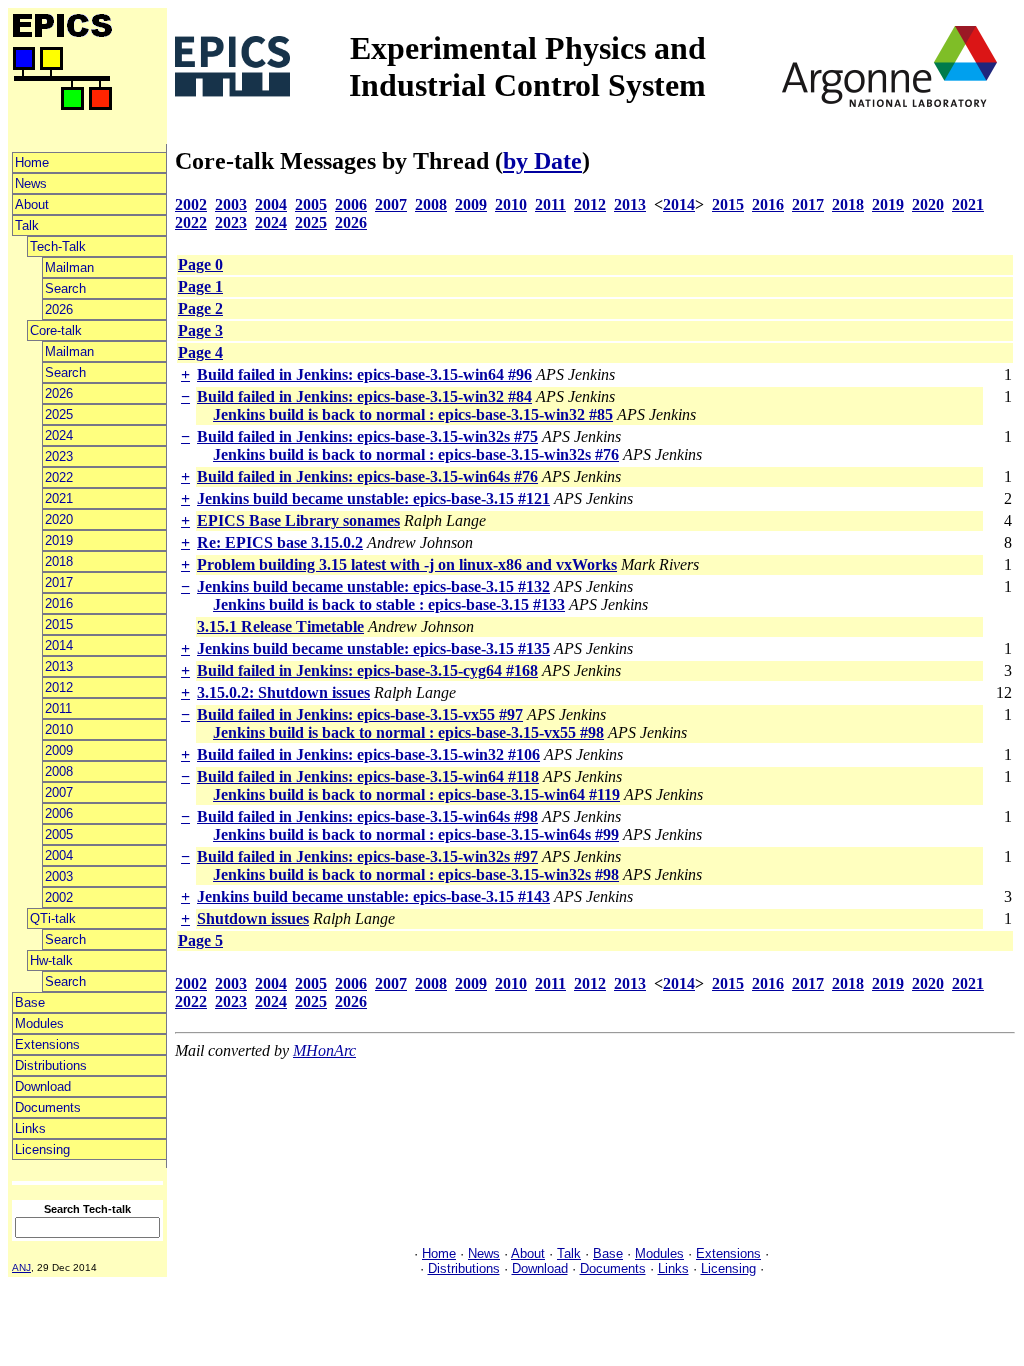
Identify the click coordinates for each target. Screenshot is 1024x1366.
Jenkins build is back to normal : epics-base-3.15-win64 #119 (416, 794)
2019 (59, 540)
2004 (59, 855)
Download (43, 1086)
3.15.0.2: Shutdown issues (283, 692)
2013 (59, 666)
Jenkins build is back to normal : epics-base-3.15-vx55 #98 (408, 732)
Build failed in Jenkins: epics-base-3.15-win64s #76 (367, 476)
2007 (59, 792)
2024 (59, 435)
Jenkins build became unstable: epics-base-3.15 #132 (373, 586)
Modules (39, 1023)
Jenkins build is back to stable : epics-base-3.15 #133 (389, 604)
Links (30, 1128)
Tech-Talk (58, 246)
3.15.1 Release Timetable (280, 626)
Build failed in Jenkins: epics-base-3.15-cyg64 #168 (367, 670)
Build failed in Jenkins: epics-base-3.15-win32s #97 (367, 856)
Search (65, 288)
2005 (59, 834)
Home (32, 162)
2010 (59, 729)
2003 (59, 876)
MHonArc (324, 1050)
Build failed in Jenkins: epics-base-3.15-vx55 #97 (360, 714)
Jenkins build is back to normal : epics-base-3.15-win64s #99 (416, 834)
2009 (59, 750)
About (32, 204)
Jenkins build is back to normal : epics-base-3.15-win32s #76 (416, 454)
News (31, 183)
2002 (59, 897)
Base (30, 1002)
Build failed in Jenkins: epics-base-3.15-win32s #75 (367, 436)
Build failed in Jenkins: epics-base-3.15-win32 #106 (368, 754)
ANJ (21, 1267)
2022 (59, 477)
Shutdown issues (253, 918)
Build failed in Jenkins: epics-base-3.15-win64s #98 (367, 816)
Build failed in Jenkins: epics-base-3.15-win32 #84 (364, 396)
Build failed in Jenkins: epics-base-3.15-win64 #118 (368, 776)
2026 (59, 309)
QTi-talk (53, 918)
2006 (59, 813)
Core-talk (56, 330)
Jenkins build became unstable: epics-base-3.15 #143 (373, 896)
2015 (59, 624)
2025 (59, 414)
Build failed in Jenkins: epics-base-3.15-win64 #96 (364, 374)
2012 (59, 687)
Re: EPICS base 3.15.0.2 (280, 542)
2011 (58, 708)
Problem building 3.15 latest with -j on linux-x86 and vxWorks (407, 564)
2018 (59, 561)
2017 (59, 582)
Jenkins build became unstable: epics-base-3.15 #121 (373, 498)
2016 (59, 603)
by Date (542, 161)
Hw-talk (51, 960)
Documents (48, 1107)
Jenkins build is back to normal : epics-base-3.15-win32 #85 (413, 414)
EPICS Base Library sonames (298, 520)
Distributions (51, 1065)
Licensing (42, 1149)
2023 (59, 456)
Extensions (47, 1044)
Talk (27, 225)
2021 (59, 498)
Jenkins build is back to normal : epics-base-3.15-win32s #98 (416, 874)
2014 (59, 645)
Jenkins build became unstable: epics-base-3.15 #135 (373, 648)
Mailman (69, 267)
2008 (59, 771)
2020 (59, 519)
